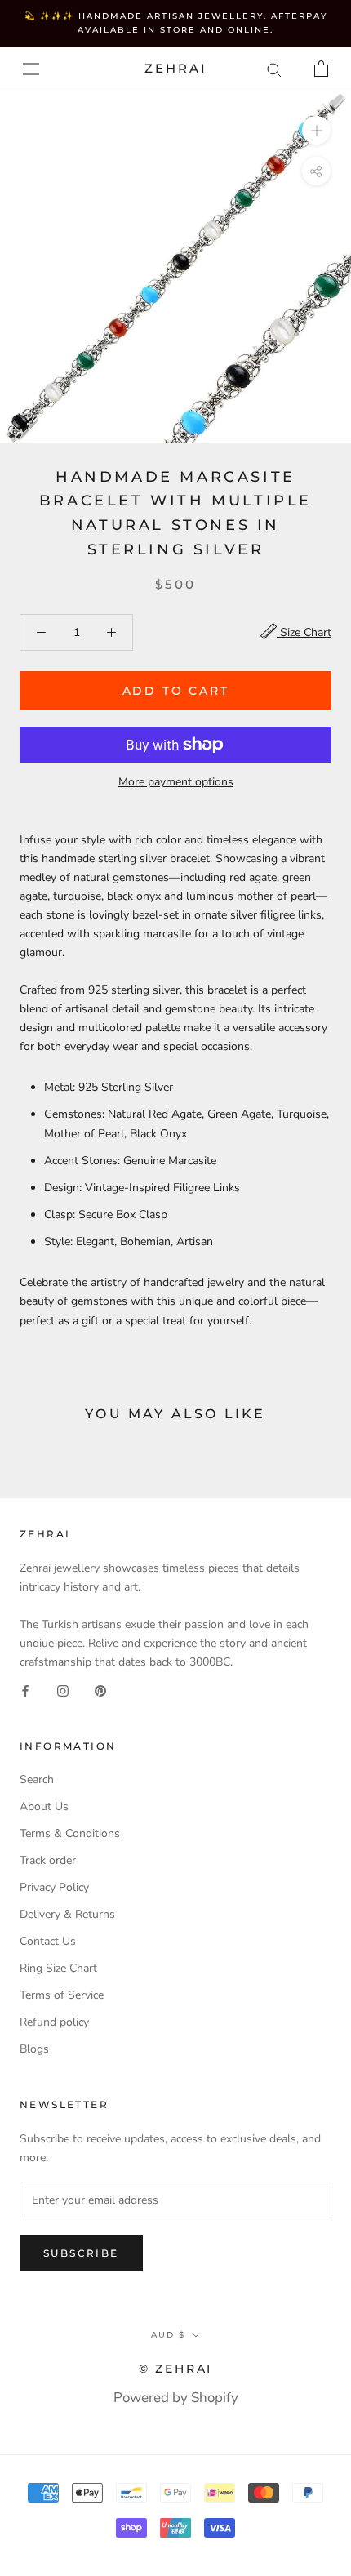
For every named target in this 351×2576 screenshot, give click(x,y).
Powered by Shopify (176, 2398)
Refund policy (54, 2022)
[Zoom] (316, 130)
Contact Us (48, 1941)
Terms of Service (62, 1995)
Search (37, 1780)
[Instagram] (63, 1690)
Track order (48, 1860)
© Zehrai (175, 2369)
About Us (44, 1806)
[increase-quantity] (111, 632)
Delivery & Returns (67, 1914)
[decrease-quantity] (41, 632)
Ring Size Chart (58, 1968)
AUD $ (168, 2335)
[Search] (274, 69)
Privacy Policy (54, 1887)
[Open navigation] (31, 69)
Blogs (34, 2049)
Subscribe (81, 2253)
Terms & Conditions (70, 1833)
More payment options (176, 782)
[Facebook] (25, 1690)
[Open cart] (321, 69)
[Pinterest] (100, 1690)
